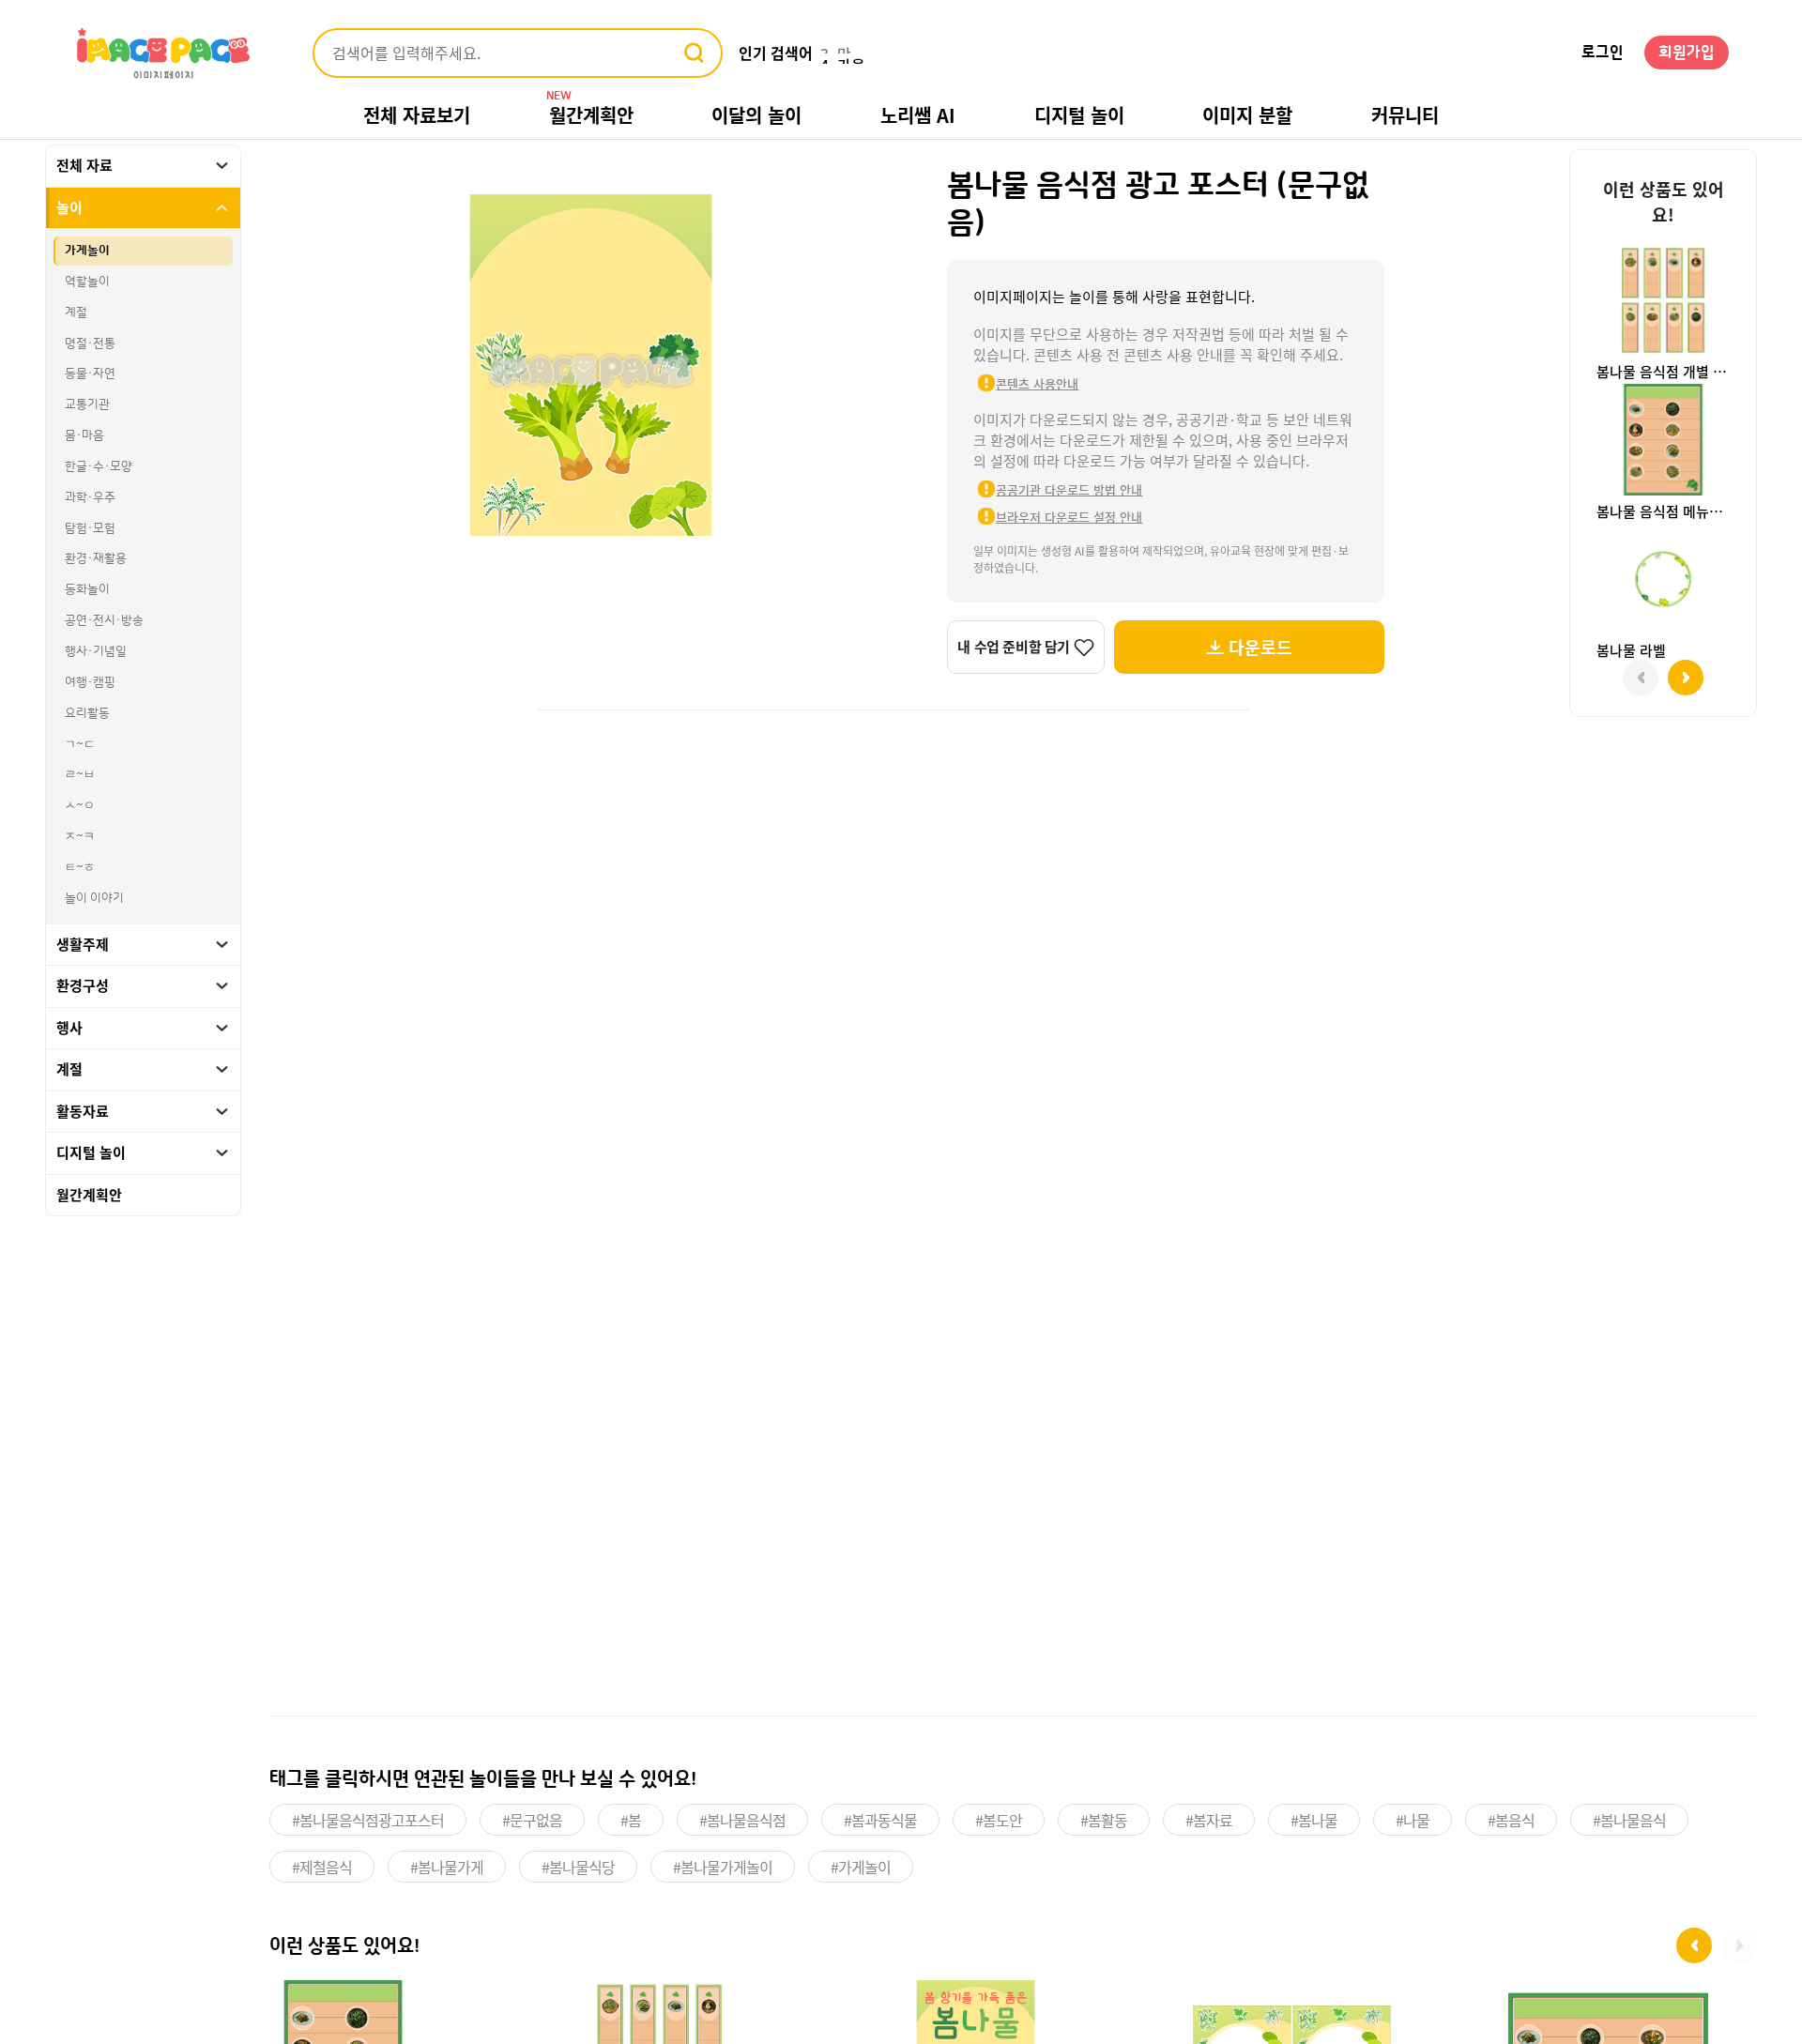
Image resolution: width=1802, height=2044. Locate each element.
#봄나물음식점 (742, 1820)
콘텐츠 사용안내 (1037, 383)
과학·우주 (90, 497)
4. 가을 (843, 53)
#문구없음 (532, 1820)
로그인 (1603, 53)
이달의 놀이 (756, 115)
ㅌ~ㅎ (80, 867)
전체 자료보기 (417, 115)
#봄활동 (1104, 1820)
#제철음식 (322, 1867)
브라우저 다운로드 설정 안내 (1069, 517)
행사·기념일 (96, 651)
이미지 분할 (1247, 115)
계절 (76, 313)
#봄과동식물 (880, 1820)
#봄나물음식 (1629, 1820)
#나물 (1413, 1820)
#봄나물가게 (447, 1867)
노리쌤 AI (918, 115)
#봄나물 (1314, 1820)
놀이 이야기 (94, 898)
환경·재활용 (96, 558)
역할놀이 (87, 282)
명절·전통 (90, 343)
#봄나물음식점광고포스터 (368, 1820)
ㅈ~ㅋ (80, 836)
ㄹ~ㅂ (80, 774)
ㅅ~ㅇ (80, 805)
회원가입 (1687, 53)
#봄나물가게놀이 (723, 1867)
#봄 (631, 1820)
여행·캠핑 (90, 682)
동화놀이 (87, 589)
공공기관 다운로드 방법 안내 (1069, 489)
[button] (1694, 1945)
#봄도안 (999, 1820)
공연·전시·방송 (104, 620)
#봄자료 (1209, 1820)
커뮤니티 (1405, 115)
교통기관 (87, 404)
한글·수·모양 (99, 466)
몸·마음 (84, 435)
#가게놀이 (861, 1867)
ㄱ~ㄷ (80, 744)
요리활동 (87, 713)
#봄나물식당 (578, 1867)
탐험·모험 (90, 528)
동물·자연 (90, 374)
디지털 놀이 (1079, 115)
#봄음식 (1511, 1820)
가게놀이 (87, 251)
